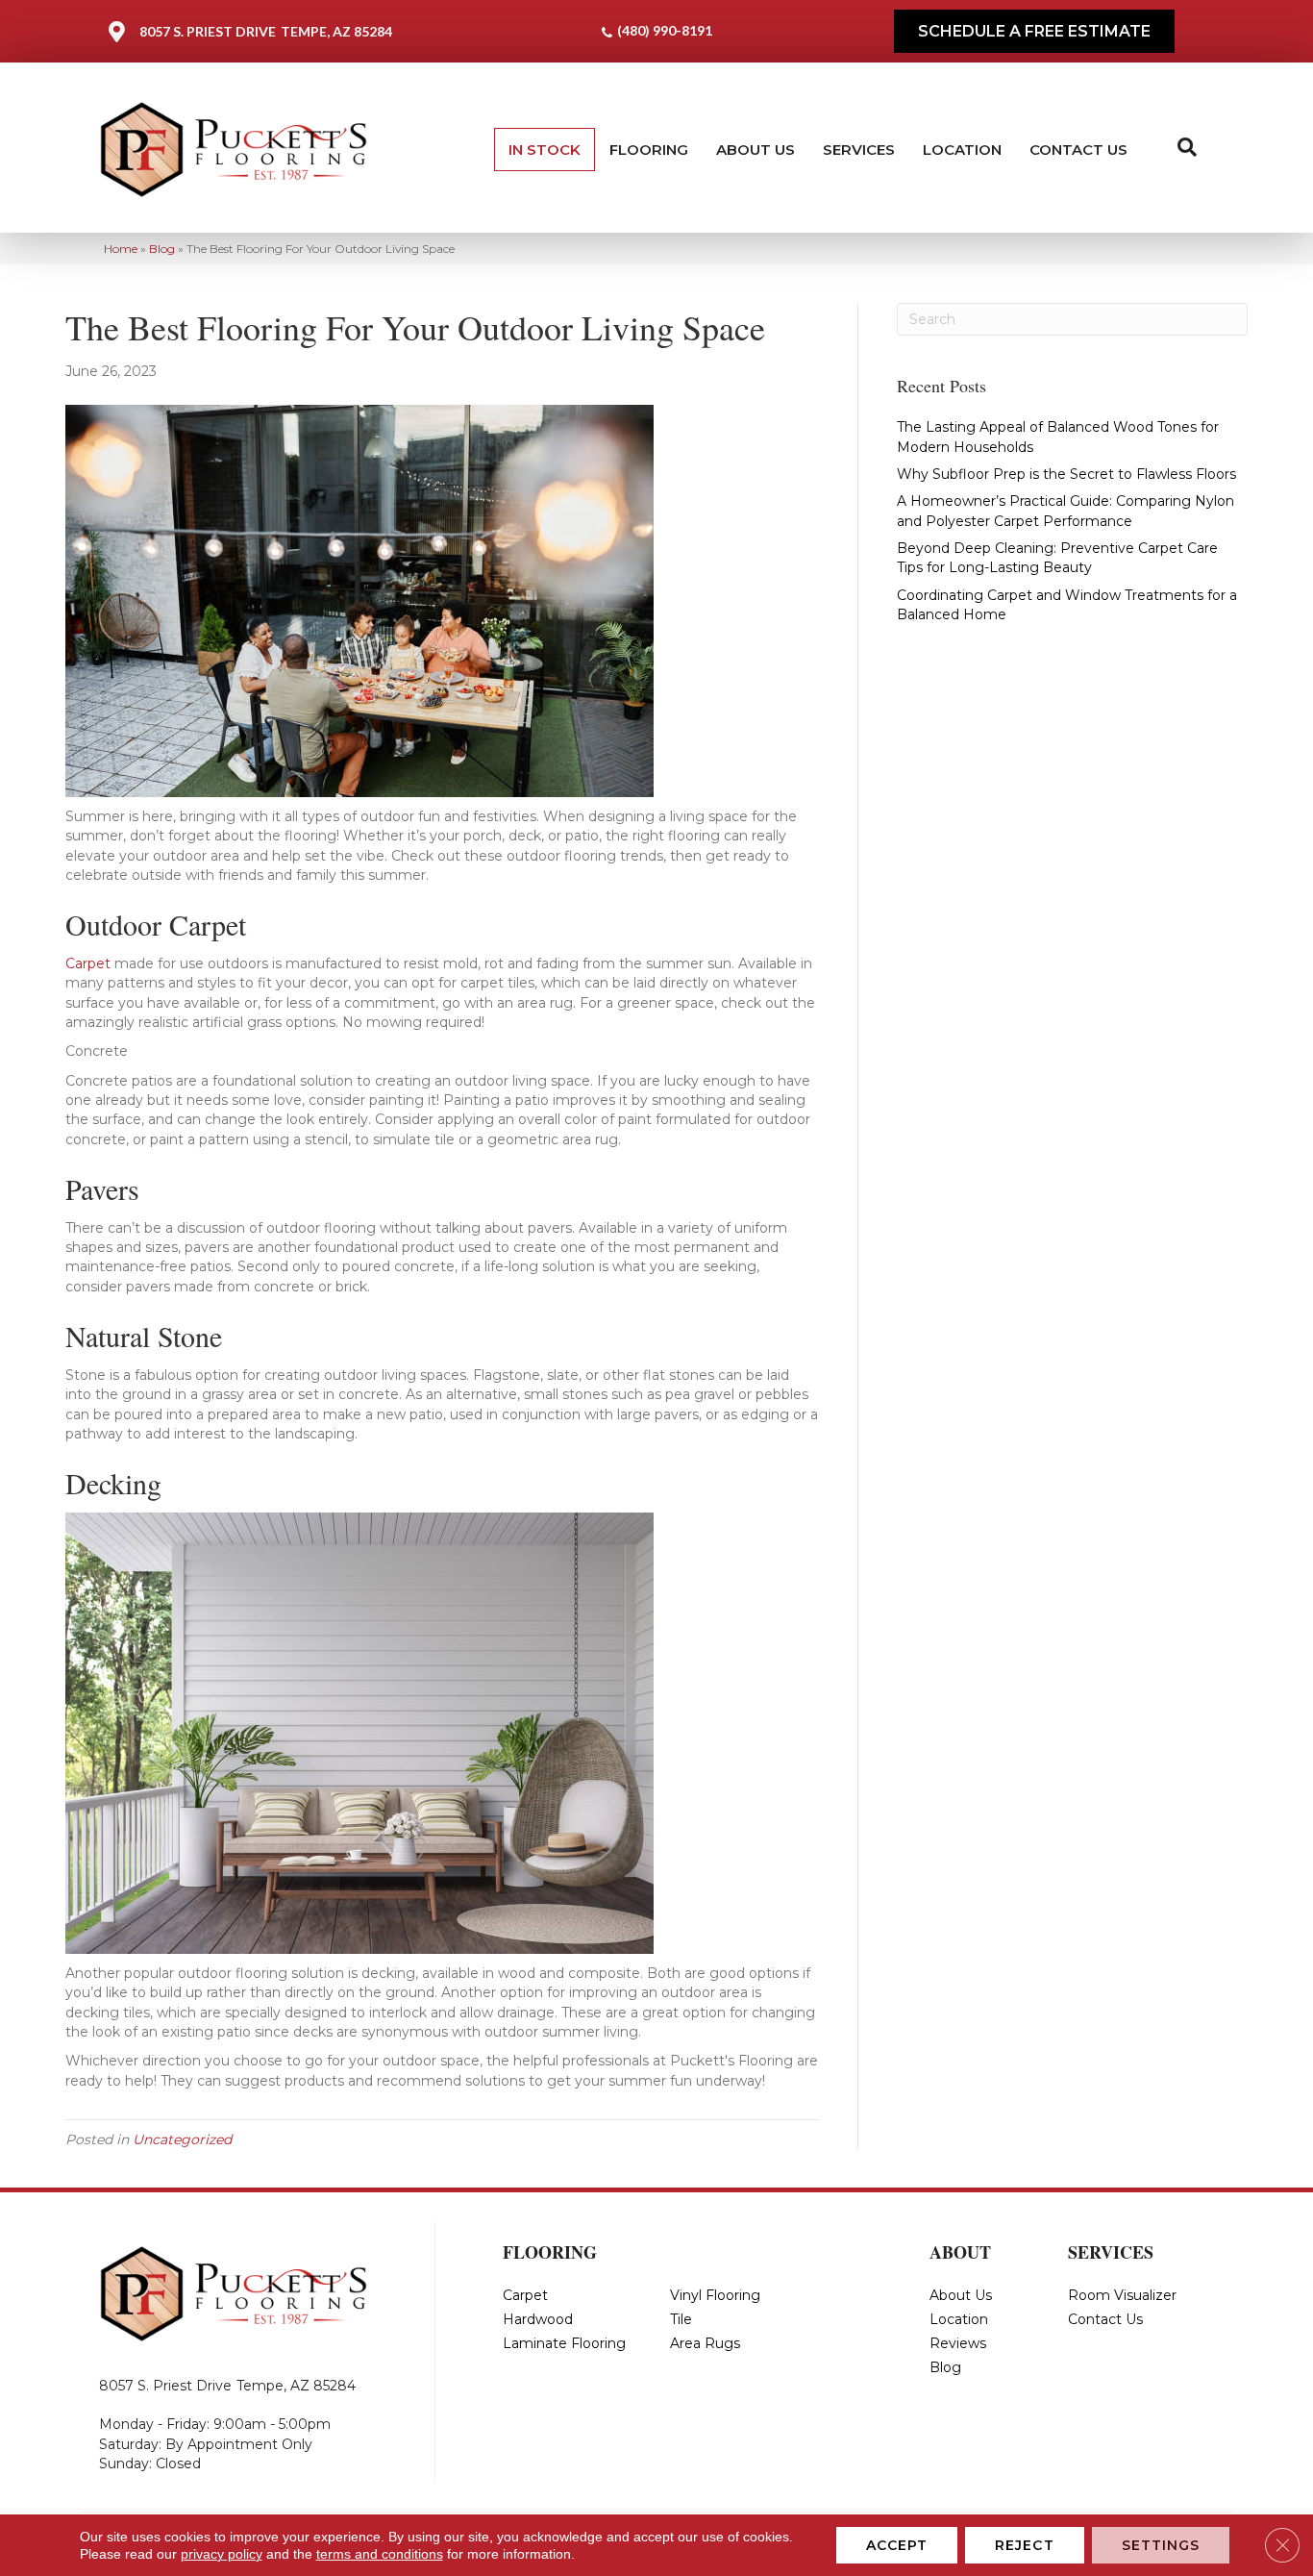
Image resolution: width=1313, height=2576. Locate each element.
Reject (1025, 2545)
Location (962, 150)
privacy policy (222, 2554)
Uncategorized (182, 2139)
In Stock (545, 150)
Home (121, 249)
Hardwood (538, 2319)
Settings (1161, 2545)
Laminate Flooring (564, 2343)
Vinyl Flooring (715, 2295)
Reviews (958, 2343)
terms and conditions (380, 2554)
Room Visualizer (1122, 2295)
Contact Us (1078, 150)
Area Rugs (705, 2343)
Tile (681, 2319)
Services (859, 150)
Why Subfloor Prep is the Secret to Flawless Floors (1066, 474)
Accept (897, 2545)
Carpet (88, 963)
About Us (756, 150)
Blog (162, 249)
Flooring (649, 150)
